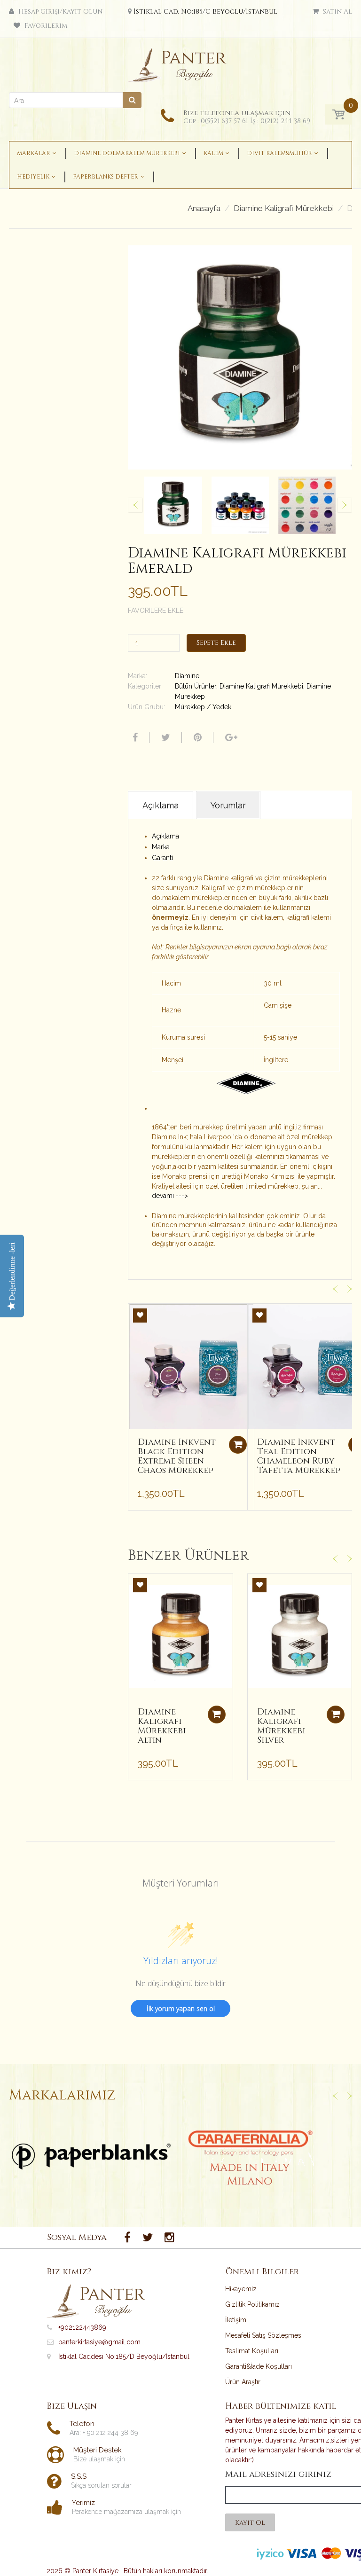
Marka (161, 847)
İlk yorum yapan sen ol (181, 2008)
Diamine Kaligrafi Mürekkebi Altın (162, 1726)
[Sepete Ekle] (238, 1445)
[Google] (230, 737)
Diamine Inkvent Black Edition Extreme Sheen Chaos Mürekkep (177, 1456)
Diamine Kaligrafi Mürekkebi (284, 208)
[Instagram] (169, 2238)
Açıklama (165, 836)
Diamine (187, 676)
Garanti (162, 858)
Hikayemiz (241, 2289)
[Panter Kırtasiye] (181, 63)
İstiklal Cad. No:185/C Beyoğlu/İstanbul (205, 12)
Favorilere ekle (156, 611)
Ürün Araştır (243, 2382)
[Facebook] (134, 737)
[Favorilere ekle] (140, 1315)
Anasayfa (204, 208)
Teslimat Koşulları (252, 2351)
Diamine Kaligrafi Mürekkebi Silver (281, 1726)
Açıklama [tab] (161, 805)
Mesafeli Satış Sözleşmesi (264, 2335)
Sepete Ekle (216, 643)
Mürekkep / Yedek (203, 707)
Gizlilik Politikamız (252, 2304)
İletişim (236, 2320)
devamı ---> (170, 1196)
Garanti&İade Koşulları (259, 2366)
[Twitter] (165, 737)
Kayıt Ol (250, 2523)
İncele (91, 2156)
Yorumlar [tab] (228, 805)
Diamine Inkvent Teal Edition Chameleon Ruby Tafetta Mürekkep (299, 1456)
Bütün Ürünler (196, 686)
